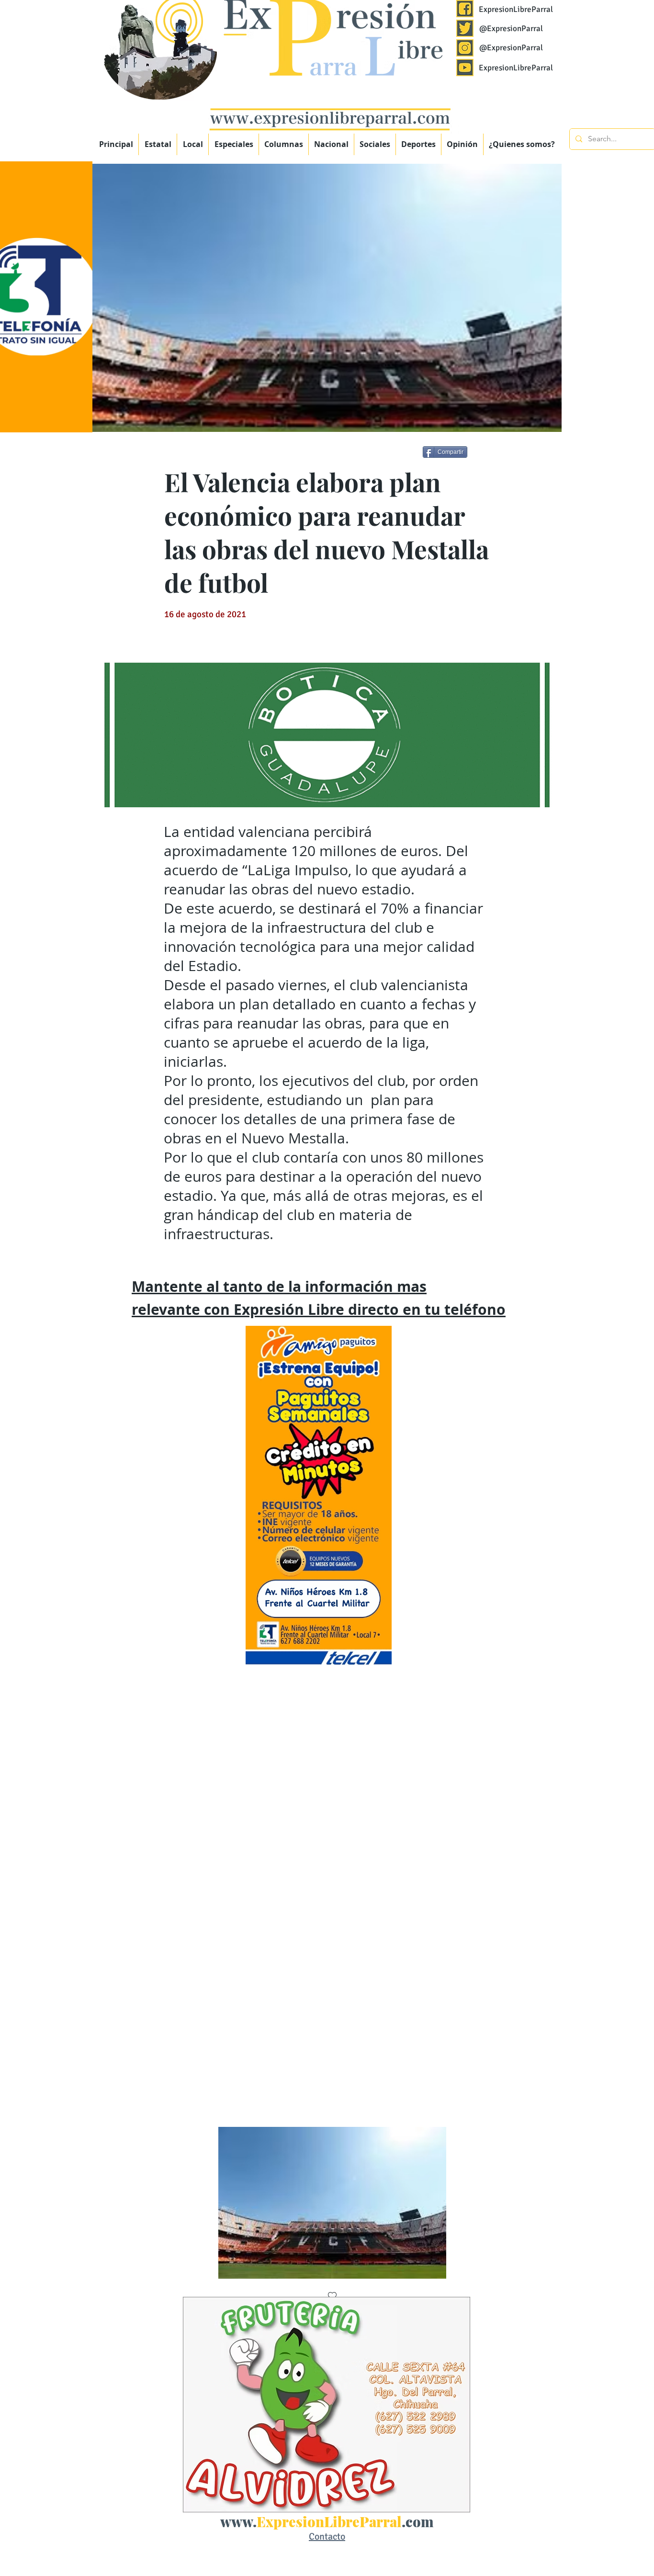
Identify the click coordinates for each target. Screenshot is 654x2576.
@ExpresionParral (511, 28)
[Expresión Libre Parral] (465, 9)
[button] (234, 144)
